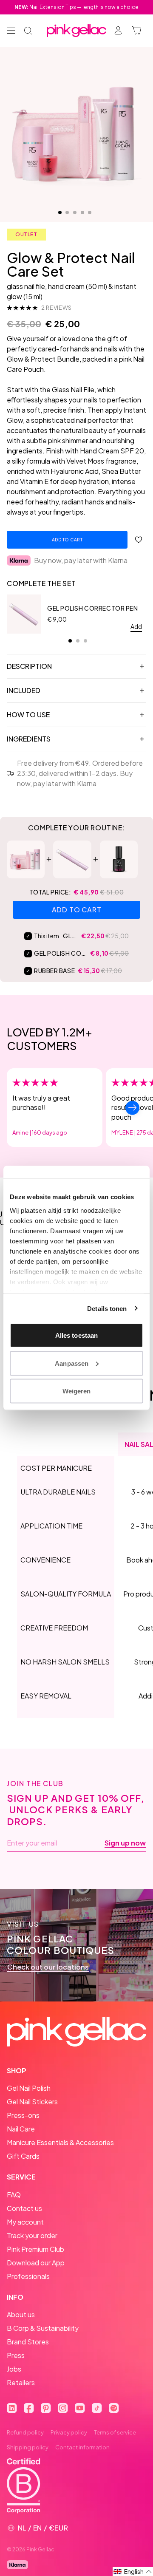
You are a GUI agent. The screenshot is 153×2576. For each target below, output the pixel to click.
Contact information (82, 2447)
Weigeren (77, 1391)
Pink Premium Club (35, 2249)
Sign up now (125, 1843)
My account (25, 2222)
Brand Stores (28, 2342)
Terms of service (115, 2432)
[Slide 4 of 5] (82, 212)
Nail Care (21, 2129)
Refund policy (25, 2432)
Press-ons (23, 2115)
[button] (133, 2572)
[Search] (28, 31)
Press (16, 2355)
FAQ (14, 2195)
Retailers (21, 2382)
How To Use (28, 715)
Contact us (24, 2208)
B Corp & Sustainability (43, 2328)
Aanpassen (72, 1363)
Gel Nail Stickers (32, 2102)
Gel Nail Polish (29, 2088)
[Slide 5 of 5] (90, 212)
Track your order (32, 2235)
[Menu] (11, 31)
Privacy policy (69, 2432)
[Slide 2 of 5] (67, 212)
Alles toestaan (76, 1335)
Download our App (36, 2263)
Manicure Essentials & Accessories (60, 2142)
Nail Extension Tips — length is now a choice (76, 7)
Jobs (14, 2369)
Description (29, 666)
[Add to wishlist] (139, 540)
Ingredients (29, 739)
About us (21, 2314)
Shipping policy (28, 2447)
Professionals (28, 2276)
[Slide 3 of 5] (75, 212)
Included (24, 690)
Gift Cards (23, 2156)
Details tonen (107, 1308)
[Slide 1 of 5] (60, 212)
